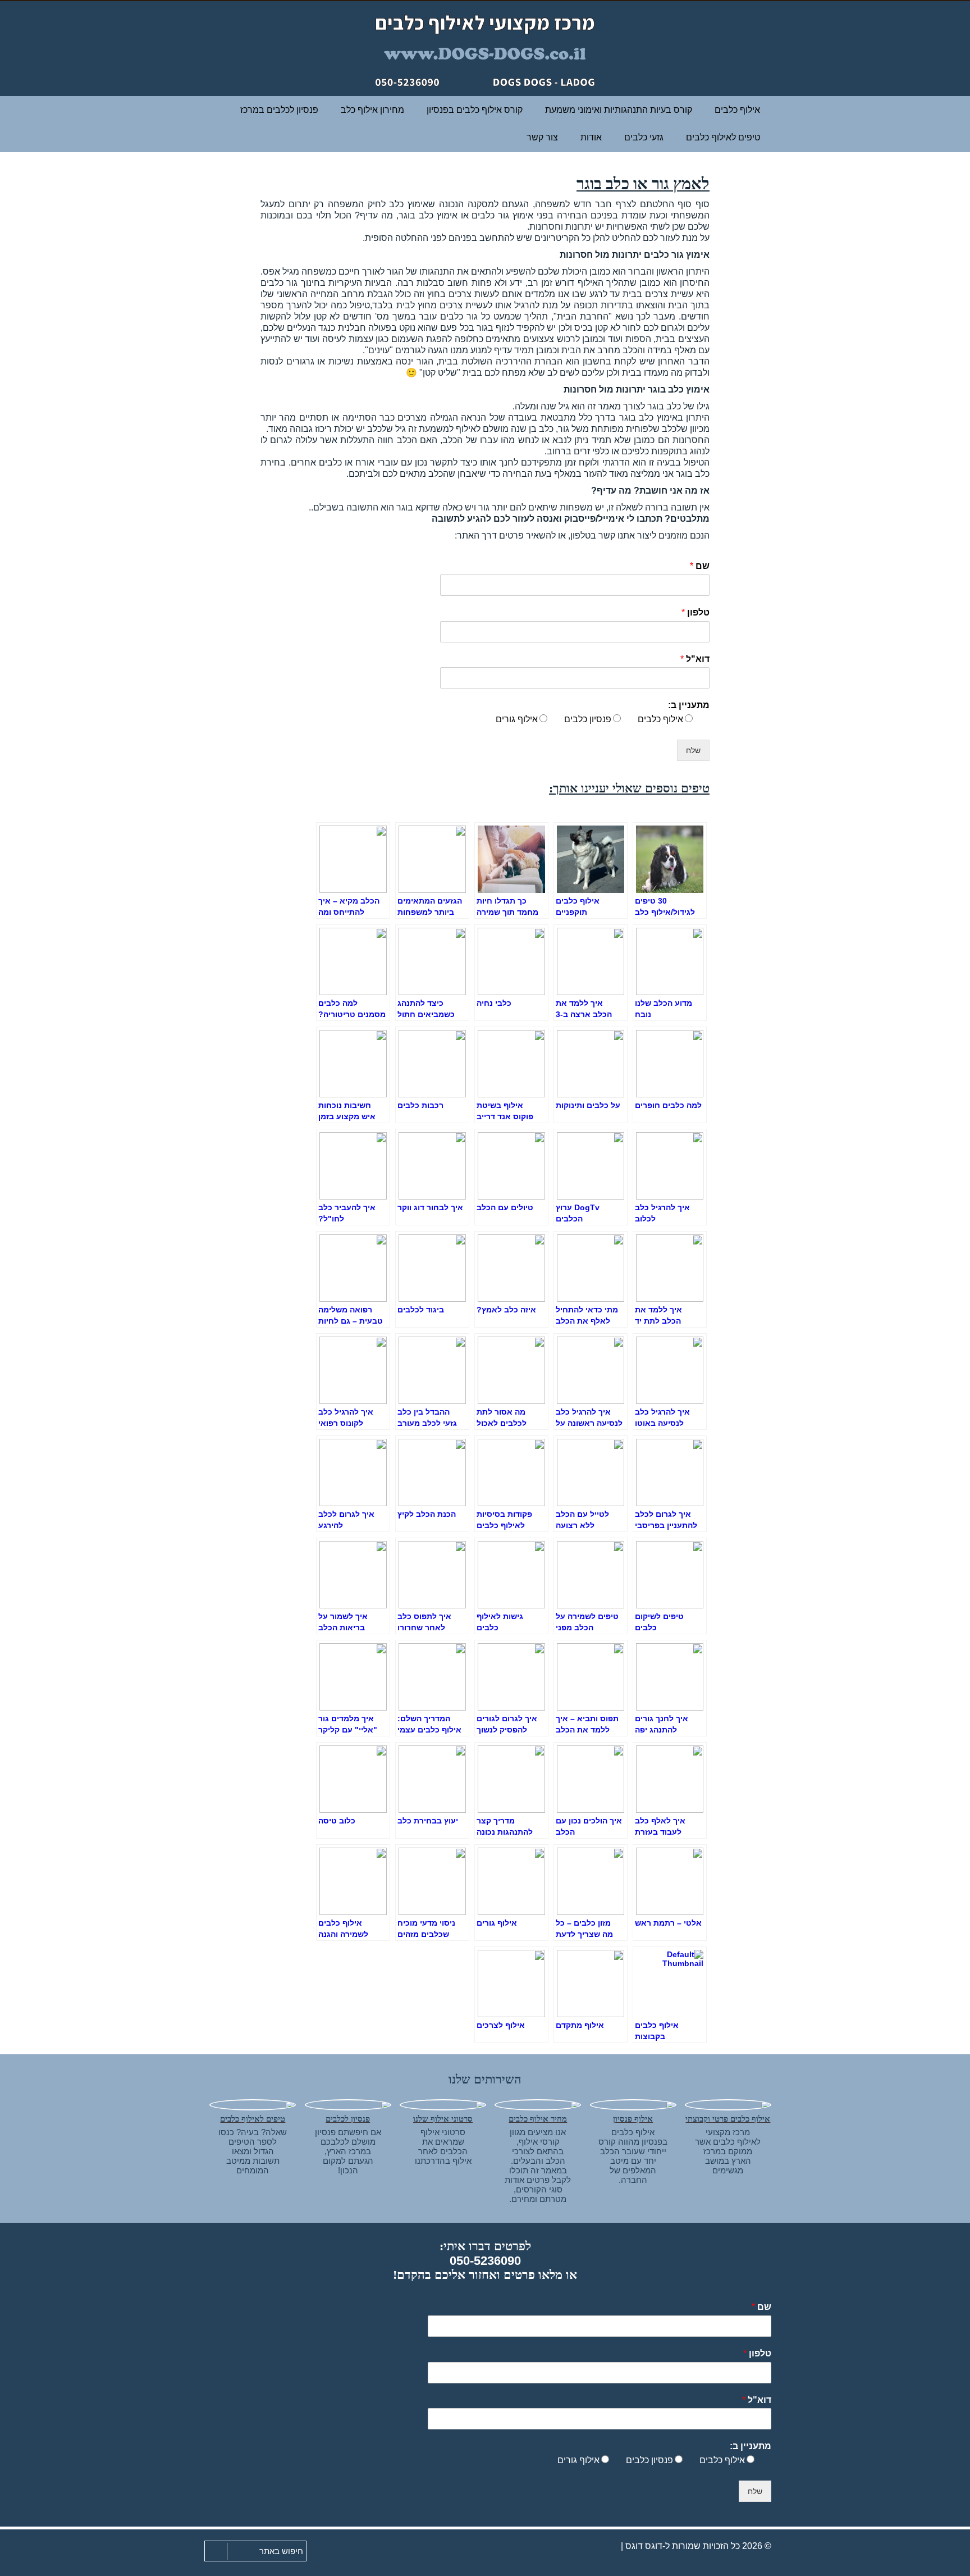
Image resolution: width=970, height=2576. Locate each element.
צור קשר (542, 137)
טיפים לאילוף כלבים (253, 2119)
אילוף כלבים (737, 110)
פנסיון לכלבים (348, 2119)
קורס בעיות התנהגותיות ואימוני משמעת (619, 110)
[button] (213, 2552)
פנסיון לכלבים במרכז (279, 110)
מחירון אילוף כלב (372, 110)
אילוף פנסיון (633, 2119)
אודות (591, 137)
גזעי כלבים (644, 137)
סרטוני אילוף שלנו (443, 2119)
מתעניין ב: (689, 705)
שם (700, 566)
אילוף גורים (517, 719)
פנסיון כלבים (588, 719)
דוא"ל (695, 659)
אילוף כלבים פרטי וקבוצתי (728, 2119)
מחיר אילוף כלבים (538, 2119)
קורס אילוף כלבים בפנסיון (475, 110)
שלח (693, 750)
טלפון (696, 612)
